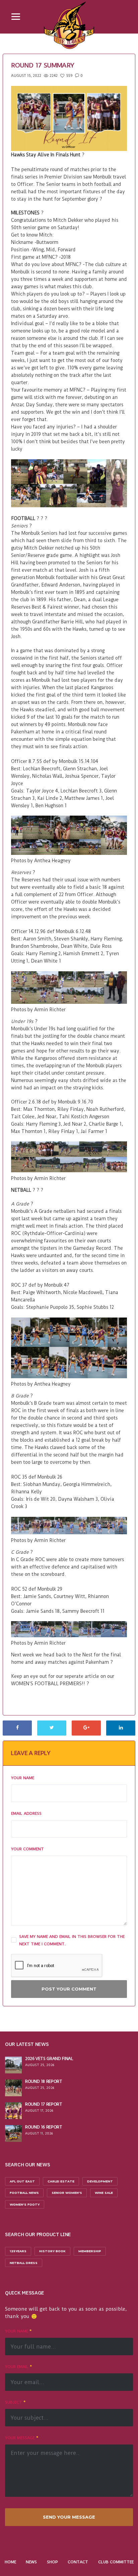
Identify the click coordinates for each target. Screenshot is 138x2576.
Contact (78, 2562)
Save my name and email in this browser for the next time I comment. (72, 1940)
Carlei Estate (61, 2181)
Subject (15, 2402)
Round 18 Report (44, 2081)
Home (10, 2562)
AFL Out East (22, 2181)
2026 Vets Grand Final (49, 2058)
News (31, 2562)
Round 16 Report (44, 2127)
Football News (24, 2193)
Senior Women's (67, 2193)
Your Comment (27, 1849)
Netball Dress (24, 2263)
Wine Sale (104, 2193)
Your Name (23, 1778)
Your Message (22, 2438)
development (100, 2181)
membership (90, 2251)
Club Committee (116, 2562)
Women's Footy (25, 2204)
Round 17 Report (44, 2104)
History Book (52, 2251)
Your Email (18, 2367)
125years (18, 2251)
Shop (52, 2562)
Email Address (26, 1813)
